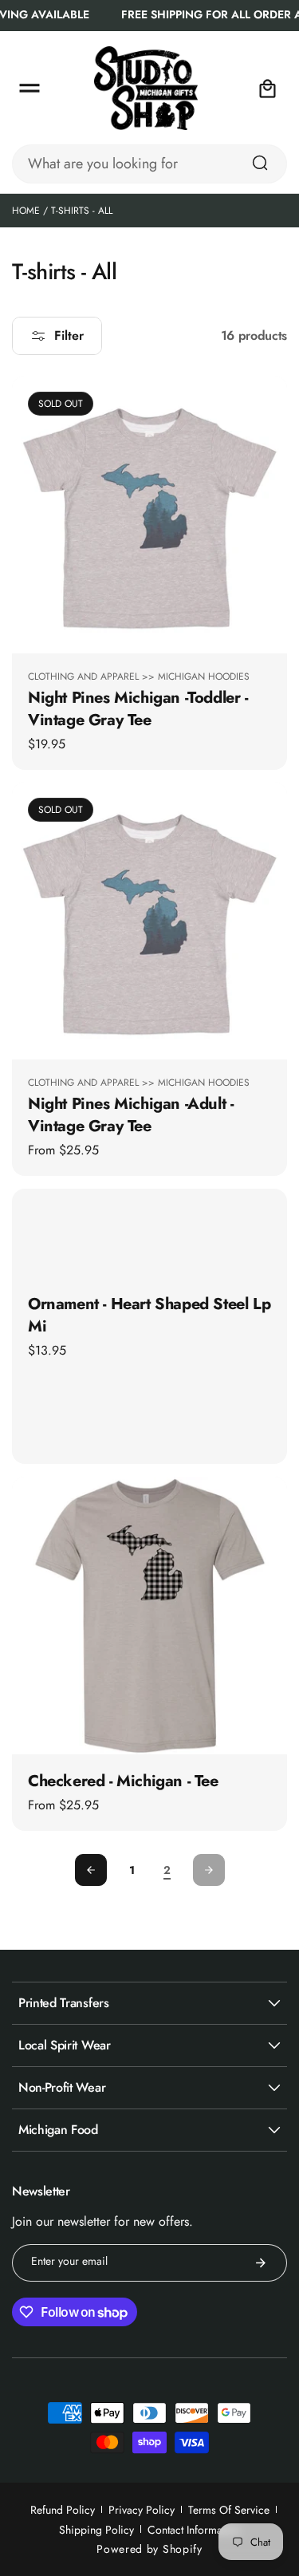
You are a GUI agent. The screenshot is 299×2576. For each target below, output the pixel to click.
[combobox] (149, 164)
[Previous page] (91, 1870)
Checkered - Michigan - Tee (123, 1781)
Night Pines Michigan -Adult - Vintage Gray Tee (130, 1115)
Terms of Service (229, 2510)
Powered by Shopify (149, 2549)
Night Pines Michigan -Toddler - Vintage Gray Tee (138, 708)
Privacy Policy (142, 2510)
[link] (167, 1871)
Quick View (150, 633)
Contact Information (194, 2530)
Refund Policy (63, 2510)
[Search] (260, 163)
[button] (30, 89)
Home (26, 211)
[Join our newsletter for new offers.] (261, 2263)
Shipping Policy (96, 2530)
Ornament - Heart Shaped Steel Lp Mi (149, 1315)
